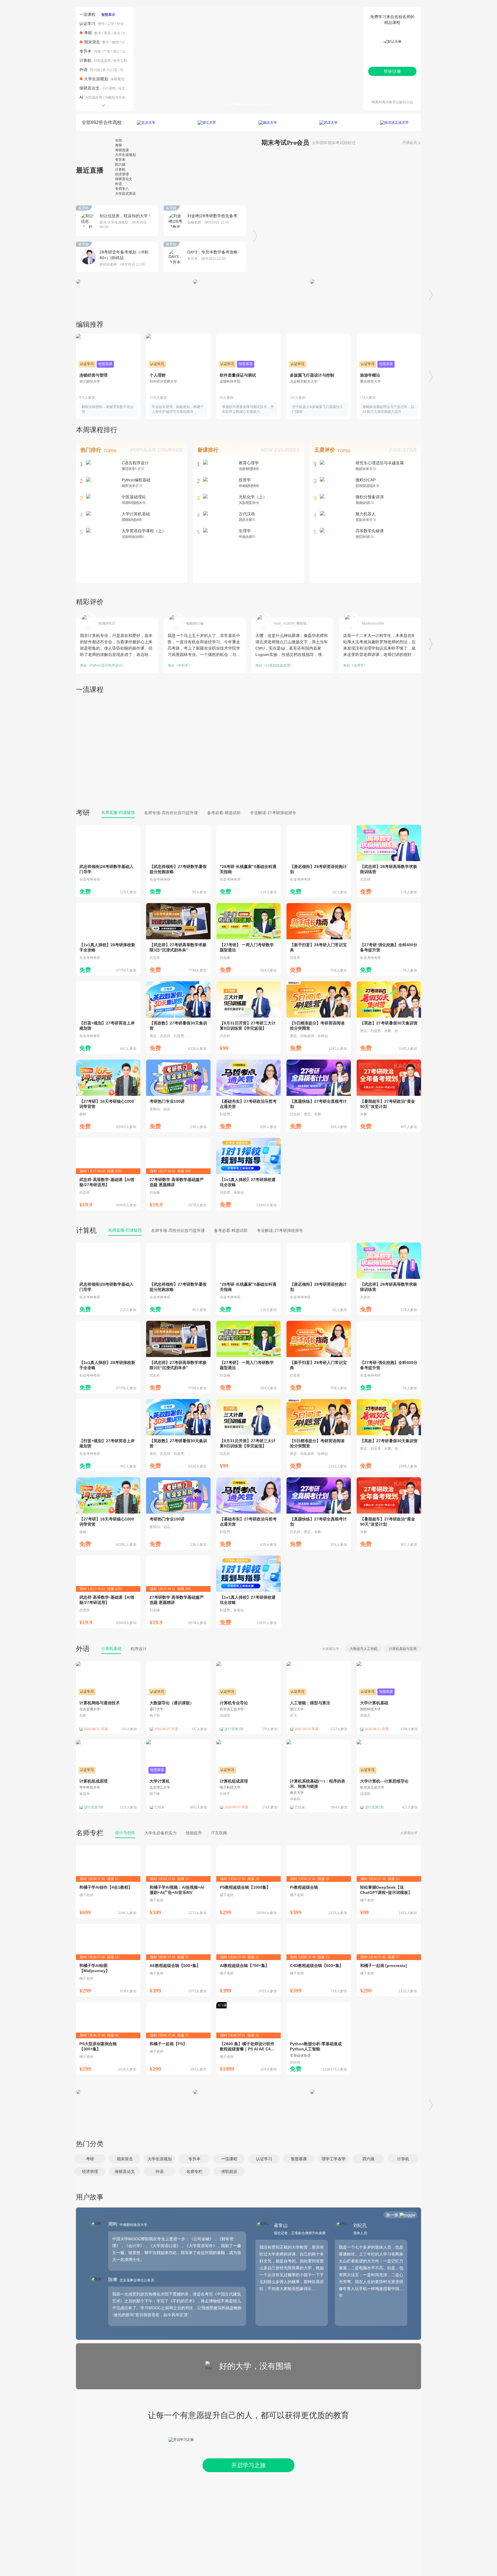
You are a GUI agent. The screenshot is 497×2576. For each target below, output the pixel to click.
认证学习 (87, 24)
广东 (107, 51)
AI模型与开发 (115, 98)
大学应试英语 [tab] (125, 194)
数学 (98, 33)
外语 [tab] (118, 184)
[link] (108, 861)
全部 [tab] (118, 140)
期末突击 (92, 42)
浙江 (116, 51)
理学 (101, 24)
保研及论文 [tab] (124, 179)
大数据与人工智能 (364, 1649)
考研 (88, 33)
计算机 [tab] (120, 169)
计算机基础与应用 (403, 1649)
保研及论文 (89, 88)
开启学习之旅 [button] (248, 2465)
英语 (107, 33)
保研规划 (117, 79)
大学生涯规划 (96, 79)
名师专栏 (90, 1833)
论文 (122, 88)
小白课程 (109, 88)
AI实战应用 (102, 61)
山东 (126, 51)
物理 (115, 42)
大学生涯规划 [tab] (125, 155)
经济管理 (124, 24)
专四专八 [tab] (122, 189)
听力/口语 (110, 70)
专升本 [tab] (120, 160)
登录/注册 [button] (392, 71)
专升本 (85, 51)
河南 (97, 51)
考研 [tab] (118, 145)
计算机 (127, 42)
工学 (111, 24)
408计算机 (131, 33)
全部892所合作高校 (102, 122)
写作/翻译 (127, 70)
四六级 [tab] (120, 165)
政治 (117, 33)
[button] (90, 2159)
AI (81, 97)
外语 (83, 70)
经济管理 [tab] (122, 174)
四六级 (95, 70)
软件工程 (120, 61)
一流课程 (87, 14)
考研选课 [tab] (122, 150)
